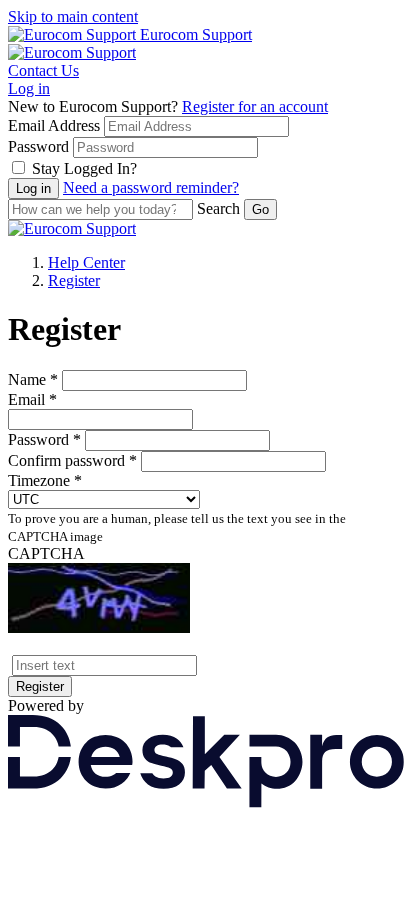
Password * (44, 439)
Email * (32, 399)
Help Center (86, 262)
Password (38, 146)
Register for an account (255, 106)
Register (74, 280)
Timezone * (45, 480)
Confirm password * (72, 460)
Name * (33, 379)
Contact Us (43, 70)
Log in (29, 88)
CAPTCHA (46, 553)
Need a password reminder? (151, 187)
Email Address (54, 125)
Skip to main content (73, 16)
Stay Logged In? (84, 168)
